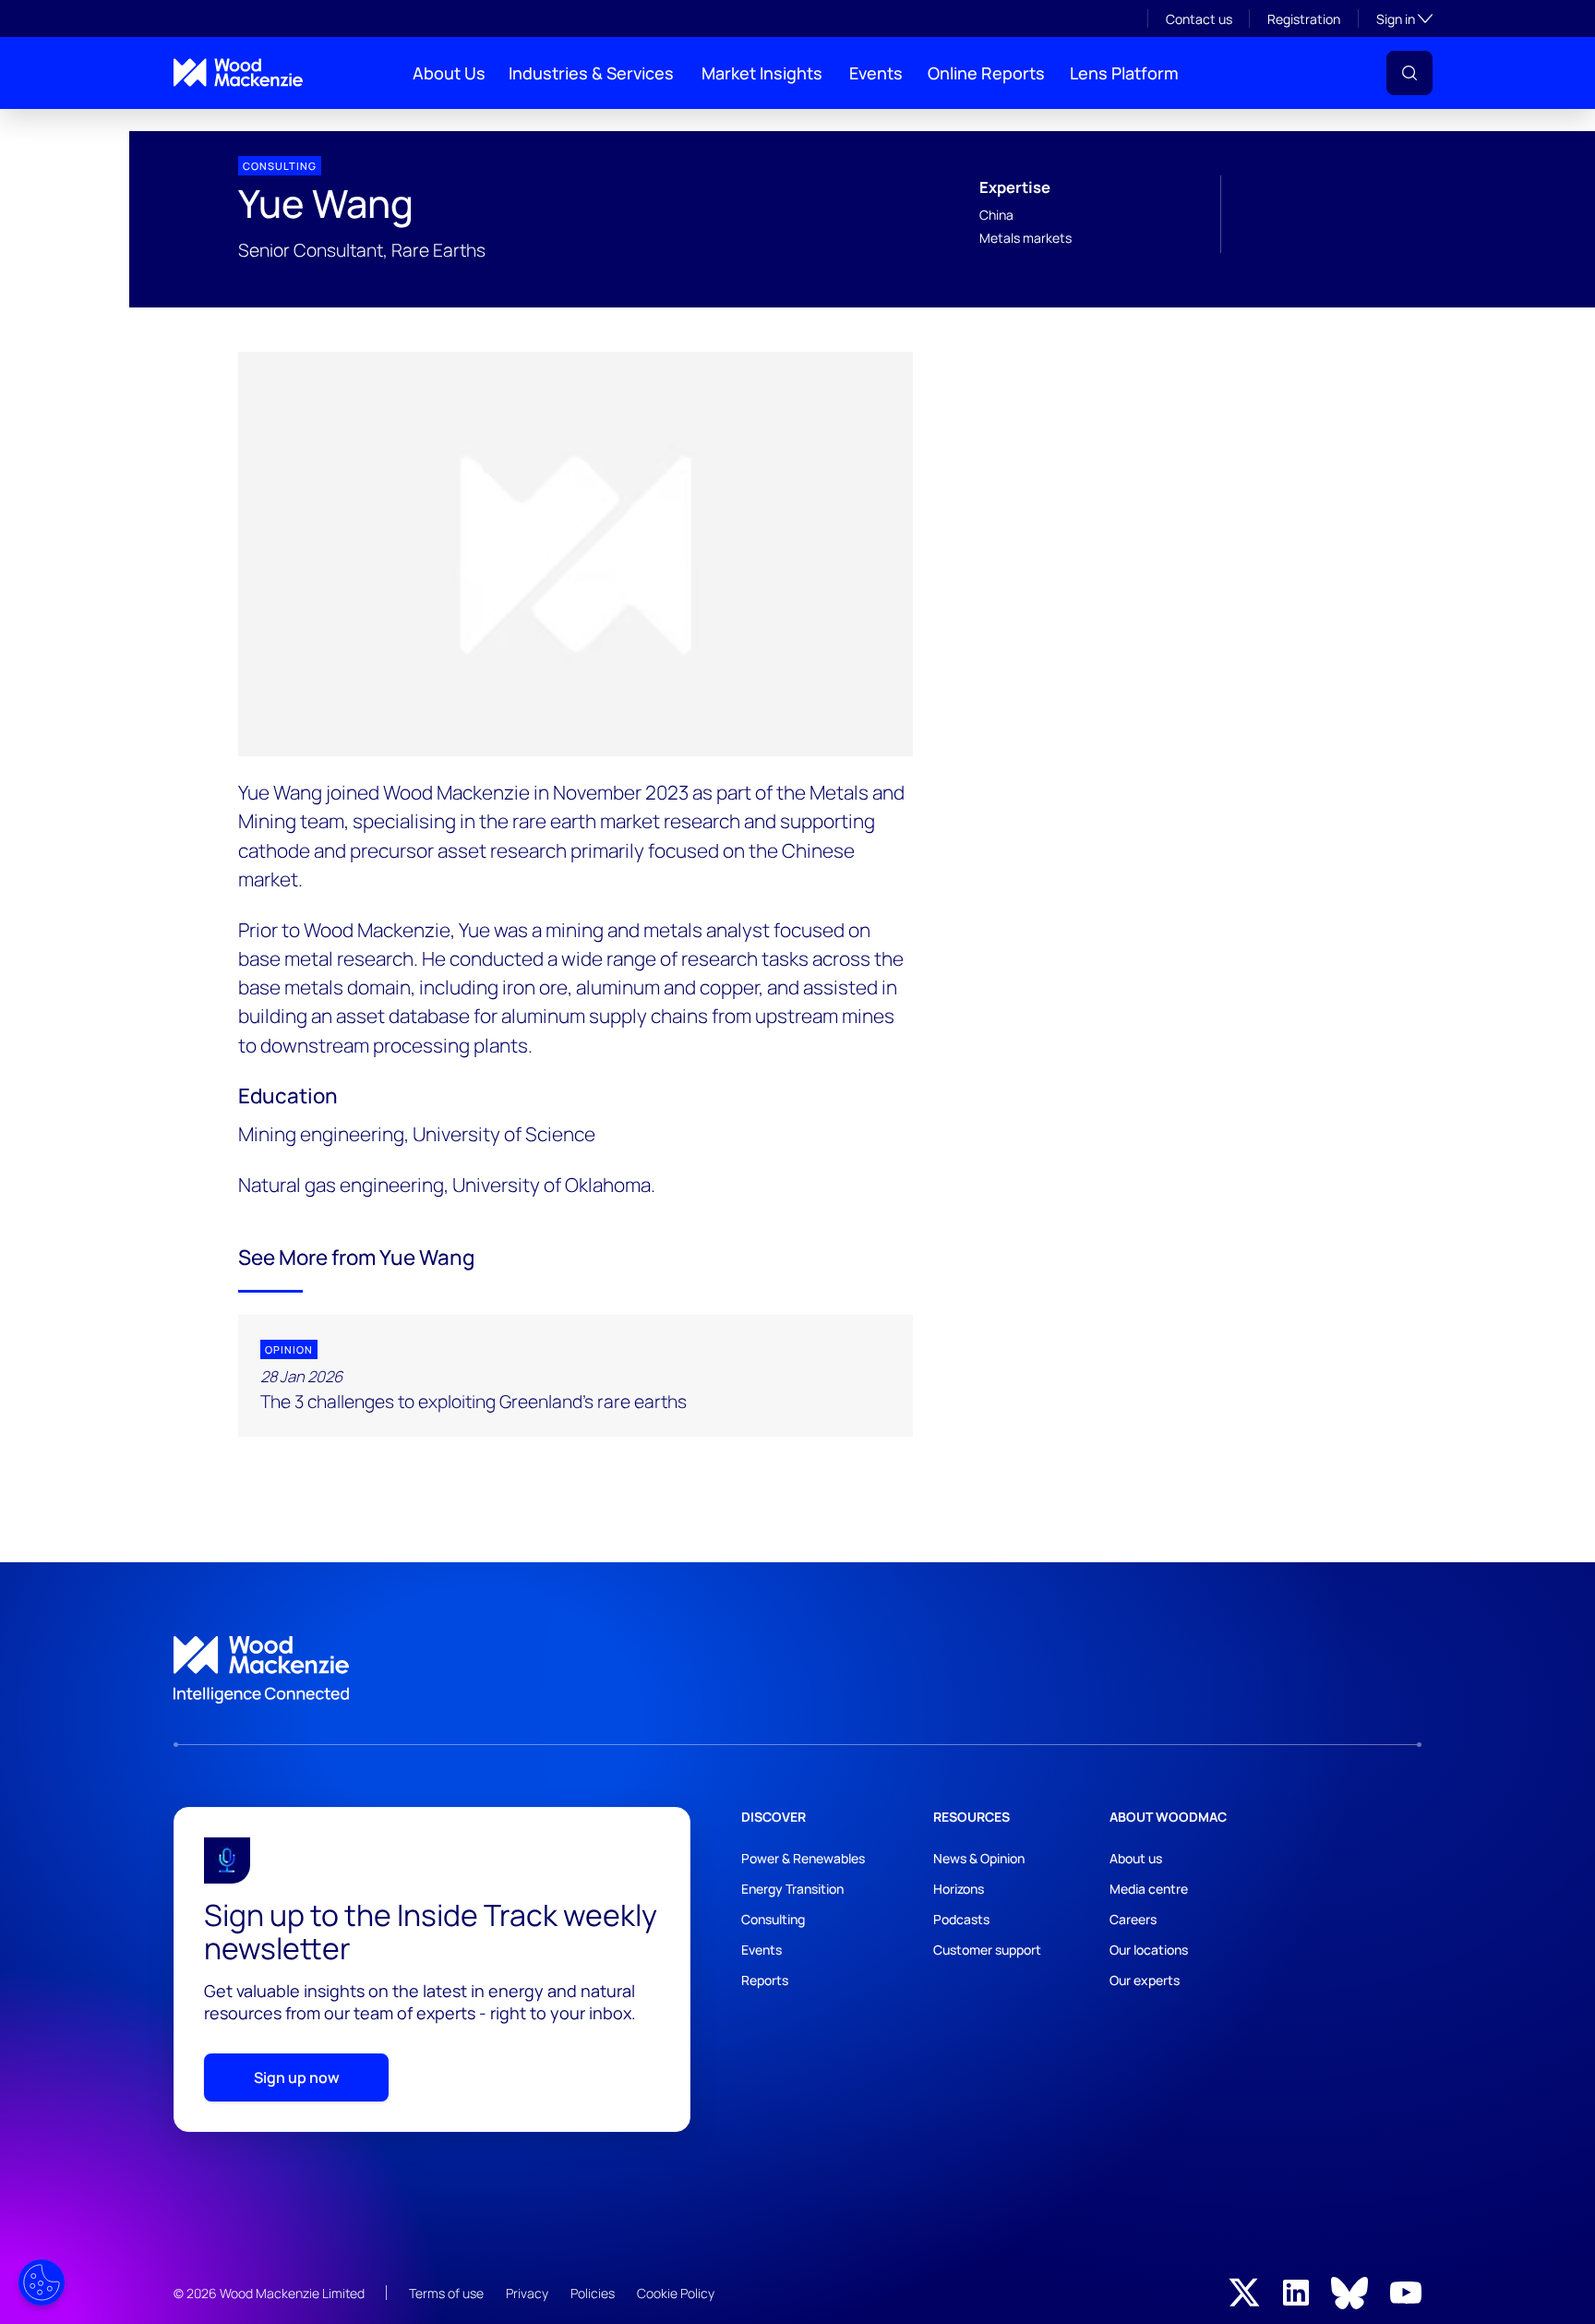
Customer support (987, 1950)
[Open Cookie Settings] (42, 2282)
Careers (1133, 1919)
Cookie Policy (676, 2293)
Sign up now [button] (297, 2077)
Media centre (1149, 1889)
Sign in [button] (1404, 18)
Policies (593, 2293)
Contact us (1199, 19)
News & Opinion (979, 1858)
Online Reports (986, 73)
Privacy (527, 2293)
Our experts (1145, 1980)
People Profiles (209, 124)
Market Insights (762, 73)
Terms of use (446, 2293)
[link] (797, 1670)
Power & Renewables (803, 1858)
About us (1136, 1858)
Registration (1304, 19)
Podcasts (961, 1919)
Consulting (773, 1919)
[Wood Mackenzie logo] (238, 72)
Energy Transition (792, 1889)
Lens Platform (1124, 73)
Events (876, 73)
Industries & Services (591, 73)
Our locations (1149, 1950)
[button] (1409, 73)
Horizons (959, 1889)
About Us (449, 73)
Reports (765, 1980)
